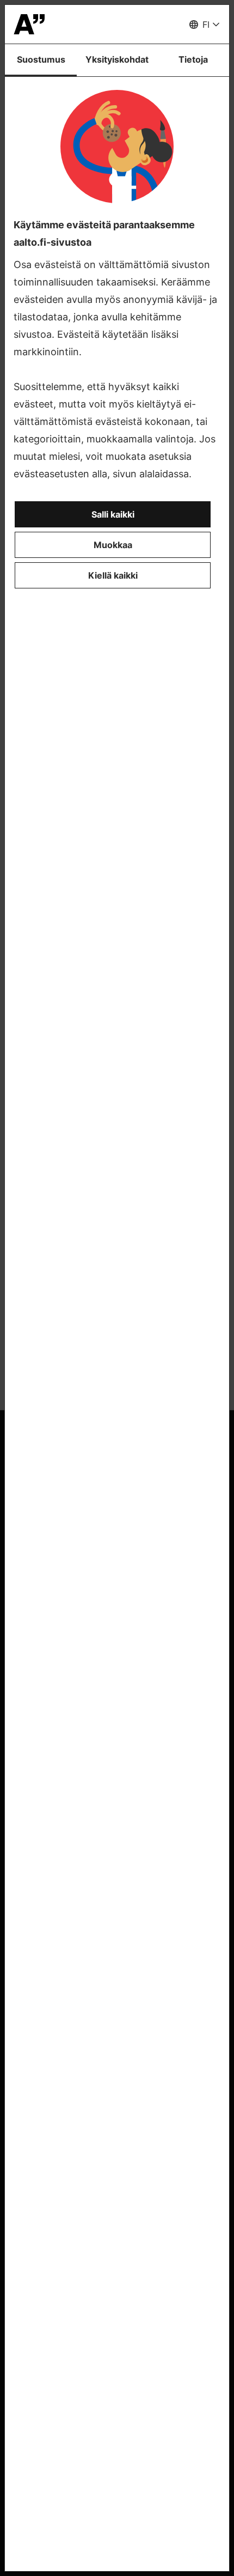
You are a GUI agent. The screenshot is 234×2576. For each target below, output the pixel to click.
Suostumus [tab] (41, 59)
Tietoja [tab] (193, 59)
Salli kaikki (113, 514)
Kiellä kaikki (113, 575)
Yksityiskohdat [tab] (117, 59)
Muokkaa (113, 545)
